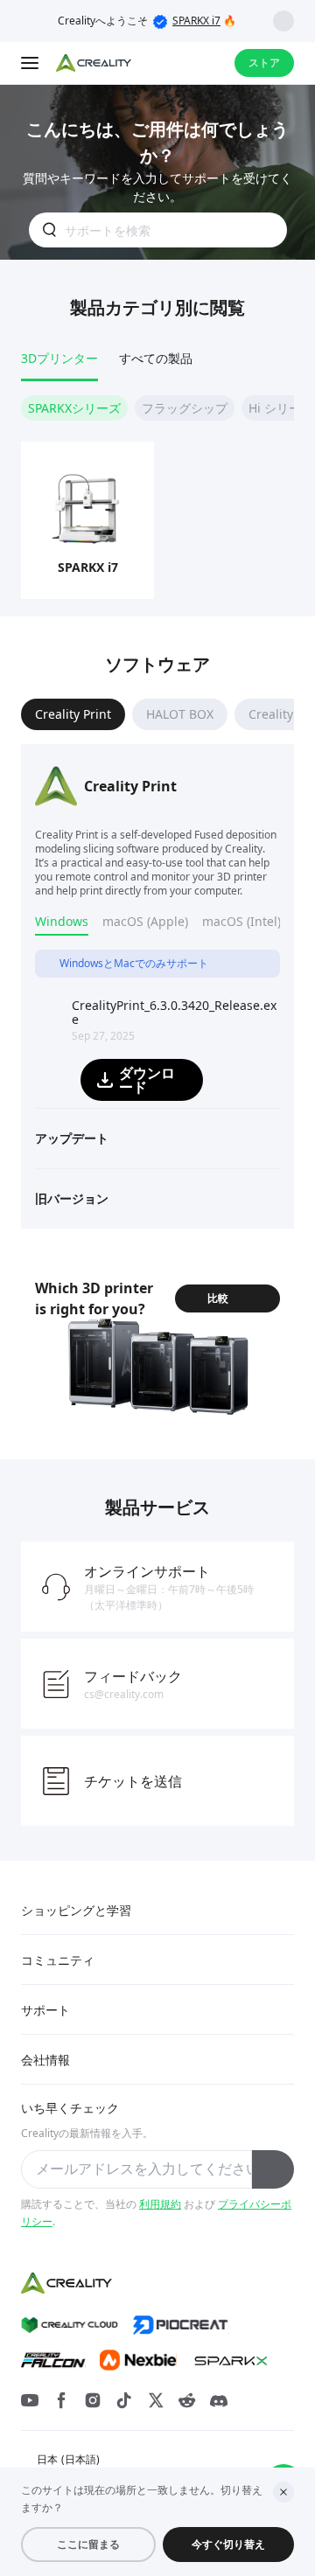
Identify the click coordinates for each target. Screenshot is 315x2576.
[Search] (175, 63)
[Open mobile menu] (31, 63)
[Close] (283, 2492)
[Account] (210, 63)
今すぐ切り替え (228, 2544)
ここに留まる (88, 2544)
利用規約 (160, 2204)
